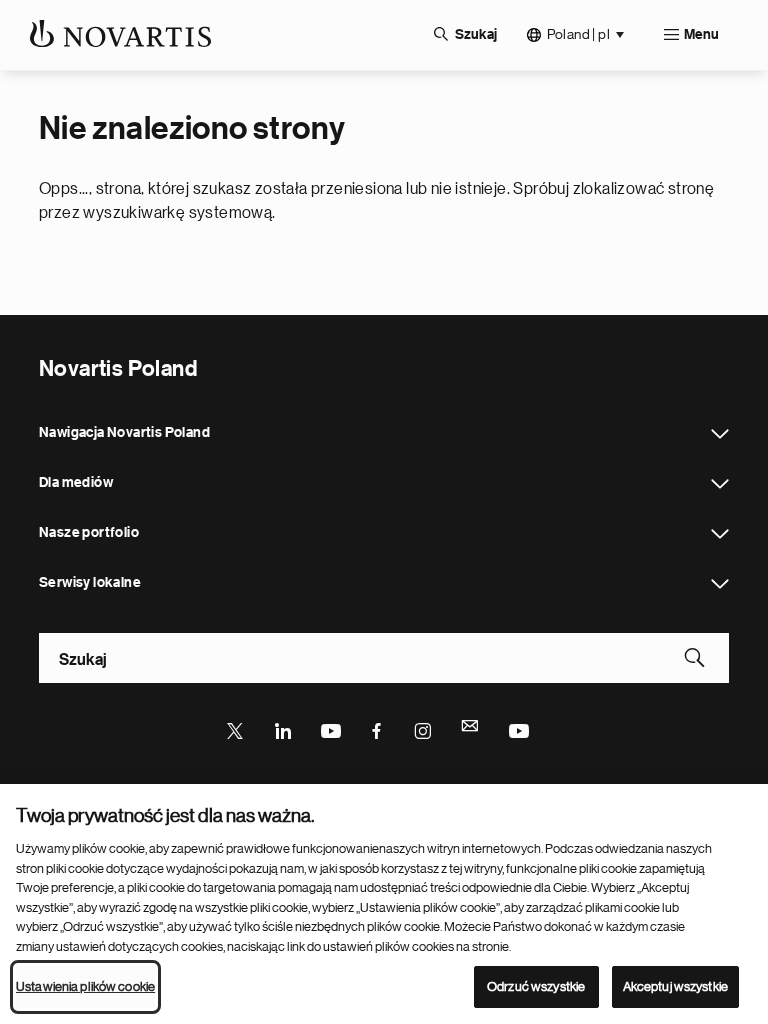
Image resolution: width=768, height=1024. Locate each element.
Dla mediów (720, 484)
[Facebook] (377, 729)
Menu (701, 35)
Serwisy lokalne (720, 584)
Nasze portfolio (720, 534)
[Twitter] (236, 729)
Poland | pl (578, 34)
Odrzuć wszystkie (536, 986)
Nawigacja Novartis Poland (720, 434)
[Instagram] (424, 729)
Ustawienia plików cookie (85, 986)
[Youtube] (330, 729)
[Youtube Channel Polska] (518, 729)
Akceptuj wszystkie (675, 986)
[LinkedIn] (283, 729)
